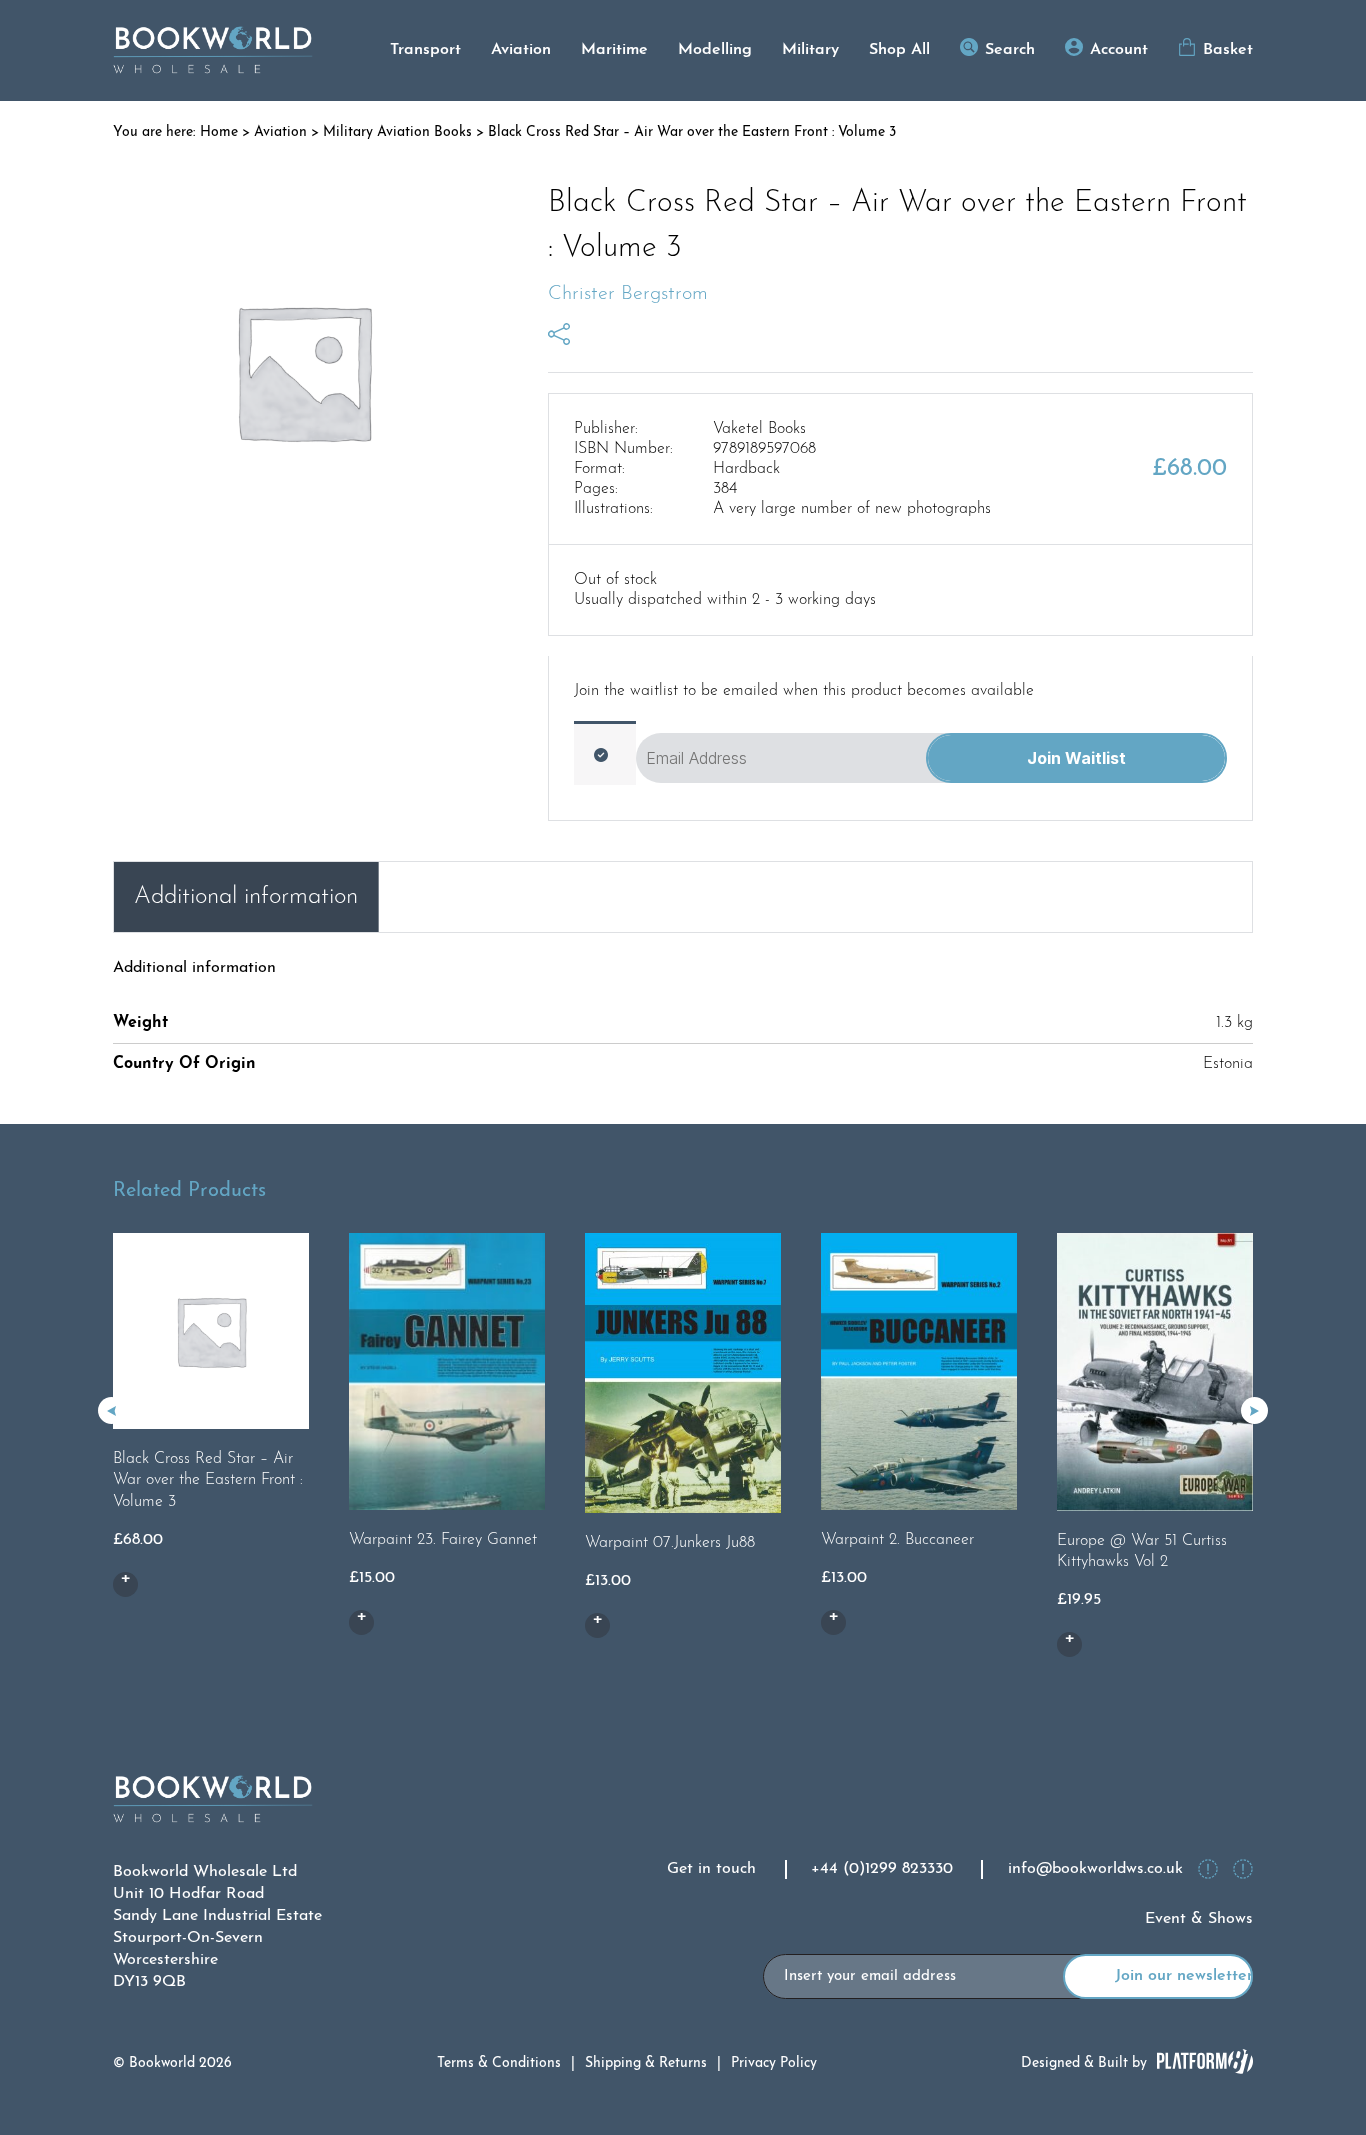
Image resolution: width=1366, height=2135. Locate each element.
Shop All (899, 50)
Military (810, 50)
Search (1010, 50)
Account (1119, 50)
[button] (1254, 1410)
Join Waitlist (1076, 758)
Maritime (614, 50)
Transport (425, 50)
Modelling (715, 50)
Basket (1228, 50)
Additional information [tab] (246, 897)
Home (219, 132)
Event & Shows (1199, 1919)
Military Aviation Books (397, 132)
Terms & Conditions (499, 2063)
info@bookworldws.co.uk (1095, 1869)
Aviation (521, 50)
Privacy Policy (774, 2063)
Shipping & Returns (646, 2063)
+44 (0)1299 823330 (882, 1869)
